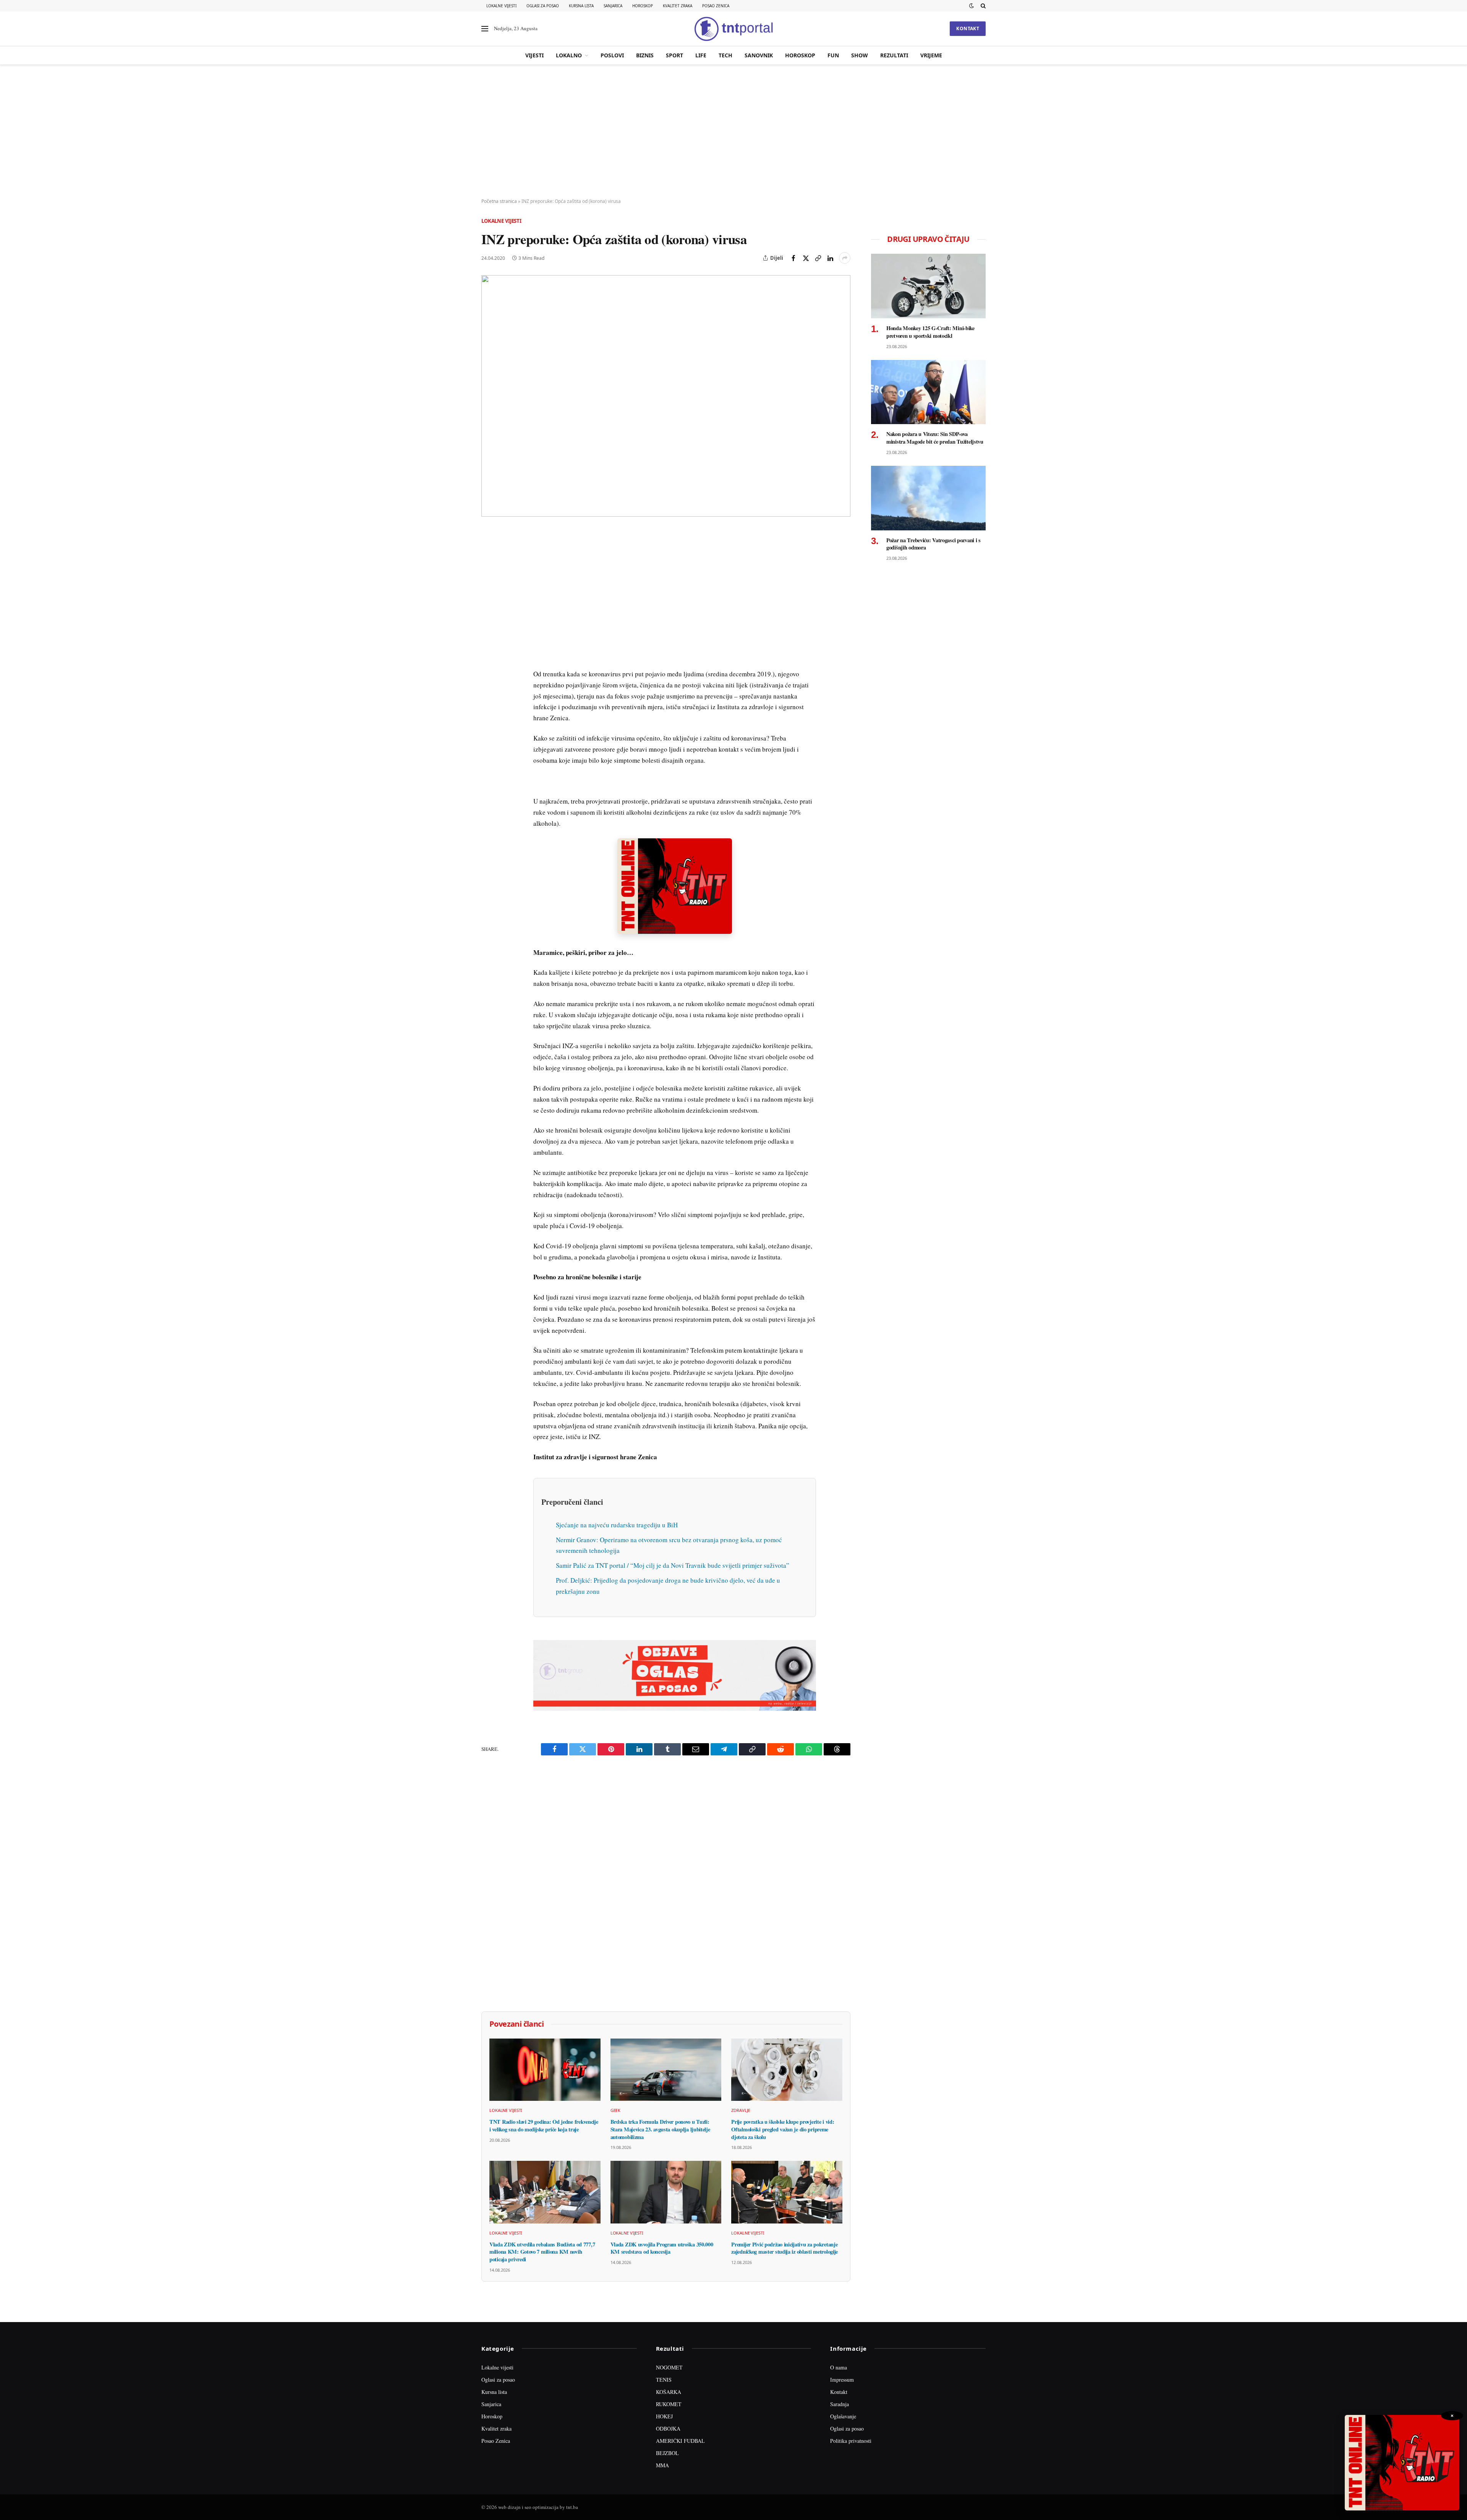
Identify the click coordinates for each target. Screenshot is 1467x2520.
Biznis (645, 55)
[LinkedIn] (489, 642)
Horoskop (643, 6)
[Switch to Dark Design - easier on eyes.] (972, 6)
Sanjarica (613, 6)
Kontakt (968, 28)
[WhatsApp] (489, 694)
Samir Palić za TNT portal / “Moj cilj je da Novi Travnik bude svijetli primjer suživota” (673, 1565)
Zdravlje (741, 2110)
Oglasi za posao (543, 6)
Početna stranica (499, 201)
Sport (674, 55)
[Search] (982, 6)
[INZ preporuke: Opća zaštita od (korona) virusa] (666, 396)
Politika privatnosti (851, 2441)
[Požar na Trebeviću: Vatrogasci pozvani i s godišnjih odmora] (928, 498)
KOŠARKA (669, 2392)
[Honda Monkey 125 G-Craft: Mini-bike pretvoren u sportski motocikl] (928, 286)
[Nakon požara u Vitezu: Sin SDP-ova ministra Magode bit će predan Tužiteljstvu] (928, 392)
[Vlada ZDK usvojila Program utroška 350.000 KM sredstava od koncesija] (666, 2192)
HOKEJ (664, 2416)
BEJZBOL (667, 2453)
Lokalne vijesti (501, 6)
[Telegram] (489, 677)
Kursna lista (581, 6)
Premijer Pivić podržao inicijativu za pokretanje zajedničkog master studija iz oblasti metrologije (785, 2248)
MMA (662, 2465)
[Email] (489, 606)
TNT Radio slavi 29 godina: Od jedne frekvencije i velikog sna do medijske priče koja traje (544, 2125)
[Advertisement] (733, 132)
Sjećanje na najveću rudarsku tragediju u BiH (617, 1525)
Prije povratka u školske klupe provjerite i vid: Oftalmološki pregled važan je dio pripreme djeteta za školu (783, 2129)
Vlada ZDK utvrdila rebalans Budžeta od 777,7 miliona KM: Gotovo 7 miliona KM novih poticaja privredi (542, 2252)
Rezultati (894, 55)
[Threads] (489, 712)
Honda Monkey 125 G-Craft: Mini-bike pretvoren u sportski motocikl (930, 332)
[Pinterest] (489, 589)
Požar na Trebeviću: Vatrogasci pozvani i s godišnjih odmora (933, 544)
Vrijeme (931, 55)
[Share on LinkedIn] (830, 258)
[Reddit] (489, 659)
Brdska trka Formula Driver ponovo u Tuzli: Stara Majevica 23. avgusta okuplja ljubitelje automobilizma (660, 2129)
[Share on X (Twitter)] (806, 258)
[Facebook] (489, 554)
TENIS (664, 2380)
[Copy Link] (818, 258)
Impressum (842, 2380)
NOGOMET (669, 2367)
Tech (725, 55)
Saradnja (840, 2404)
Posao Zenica (716, 6)
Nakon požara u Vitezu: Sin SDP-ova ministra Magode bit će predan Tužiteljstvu (935, 438)
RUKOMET (669, 2404)
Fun (833, 55)
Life (701, 55)
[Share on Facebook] (793, 258)
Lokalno (569, 55)
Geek (616, 2110)
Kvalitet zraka (678, 6)
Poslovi (612, 55)
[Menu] (485, 29)
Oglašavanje (843, 2416)
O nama (839, 2367)
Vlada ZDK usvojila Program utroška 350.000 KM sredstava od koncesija (662, 2248)
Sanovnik (759, 55)
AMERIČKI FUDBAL (680, 2441)
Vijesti (534, 55)
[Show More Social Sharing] (845, 258)
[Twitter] (489, 571)
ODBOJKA (668, 2428)
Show (860, 55)
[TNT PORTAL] (733, 29)
